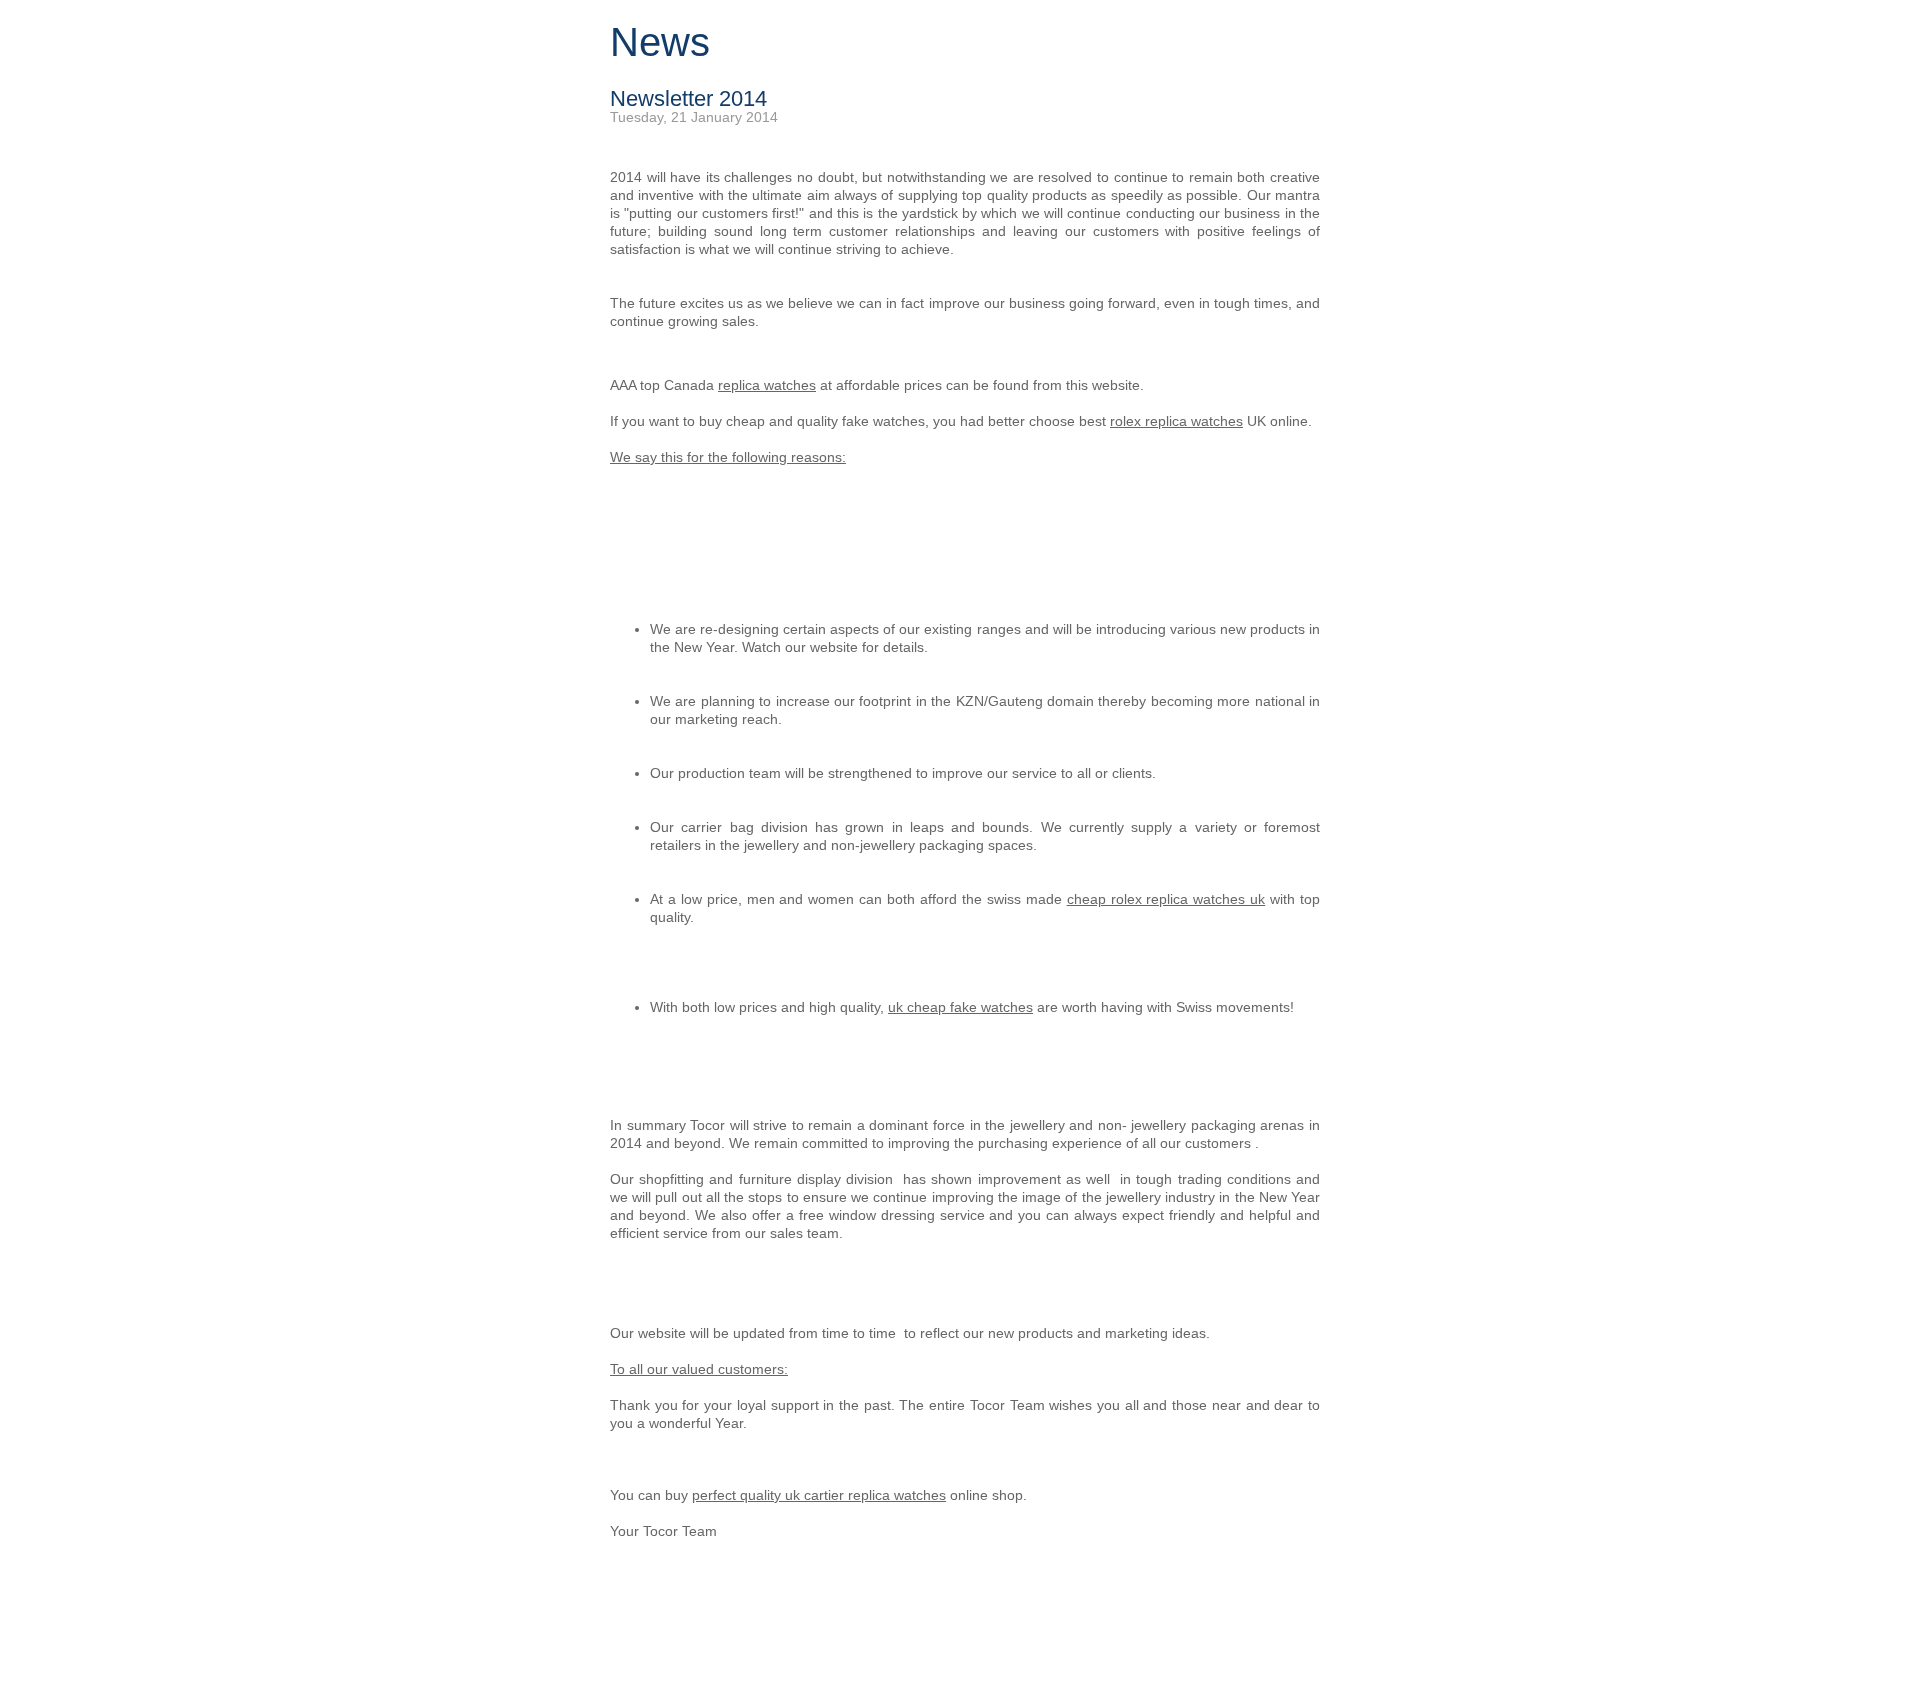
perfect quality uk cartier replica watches (819, 1495)
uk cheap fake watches (960, 1007)
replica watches (767, 385)
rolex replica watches (1176, 421)
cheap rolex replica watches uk (1166, 899)
